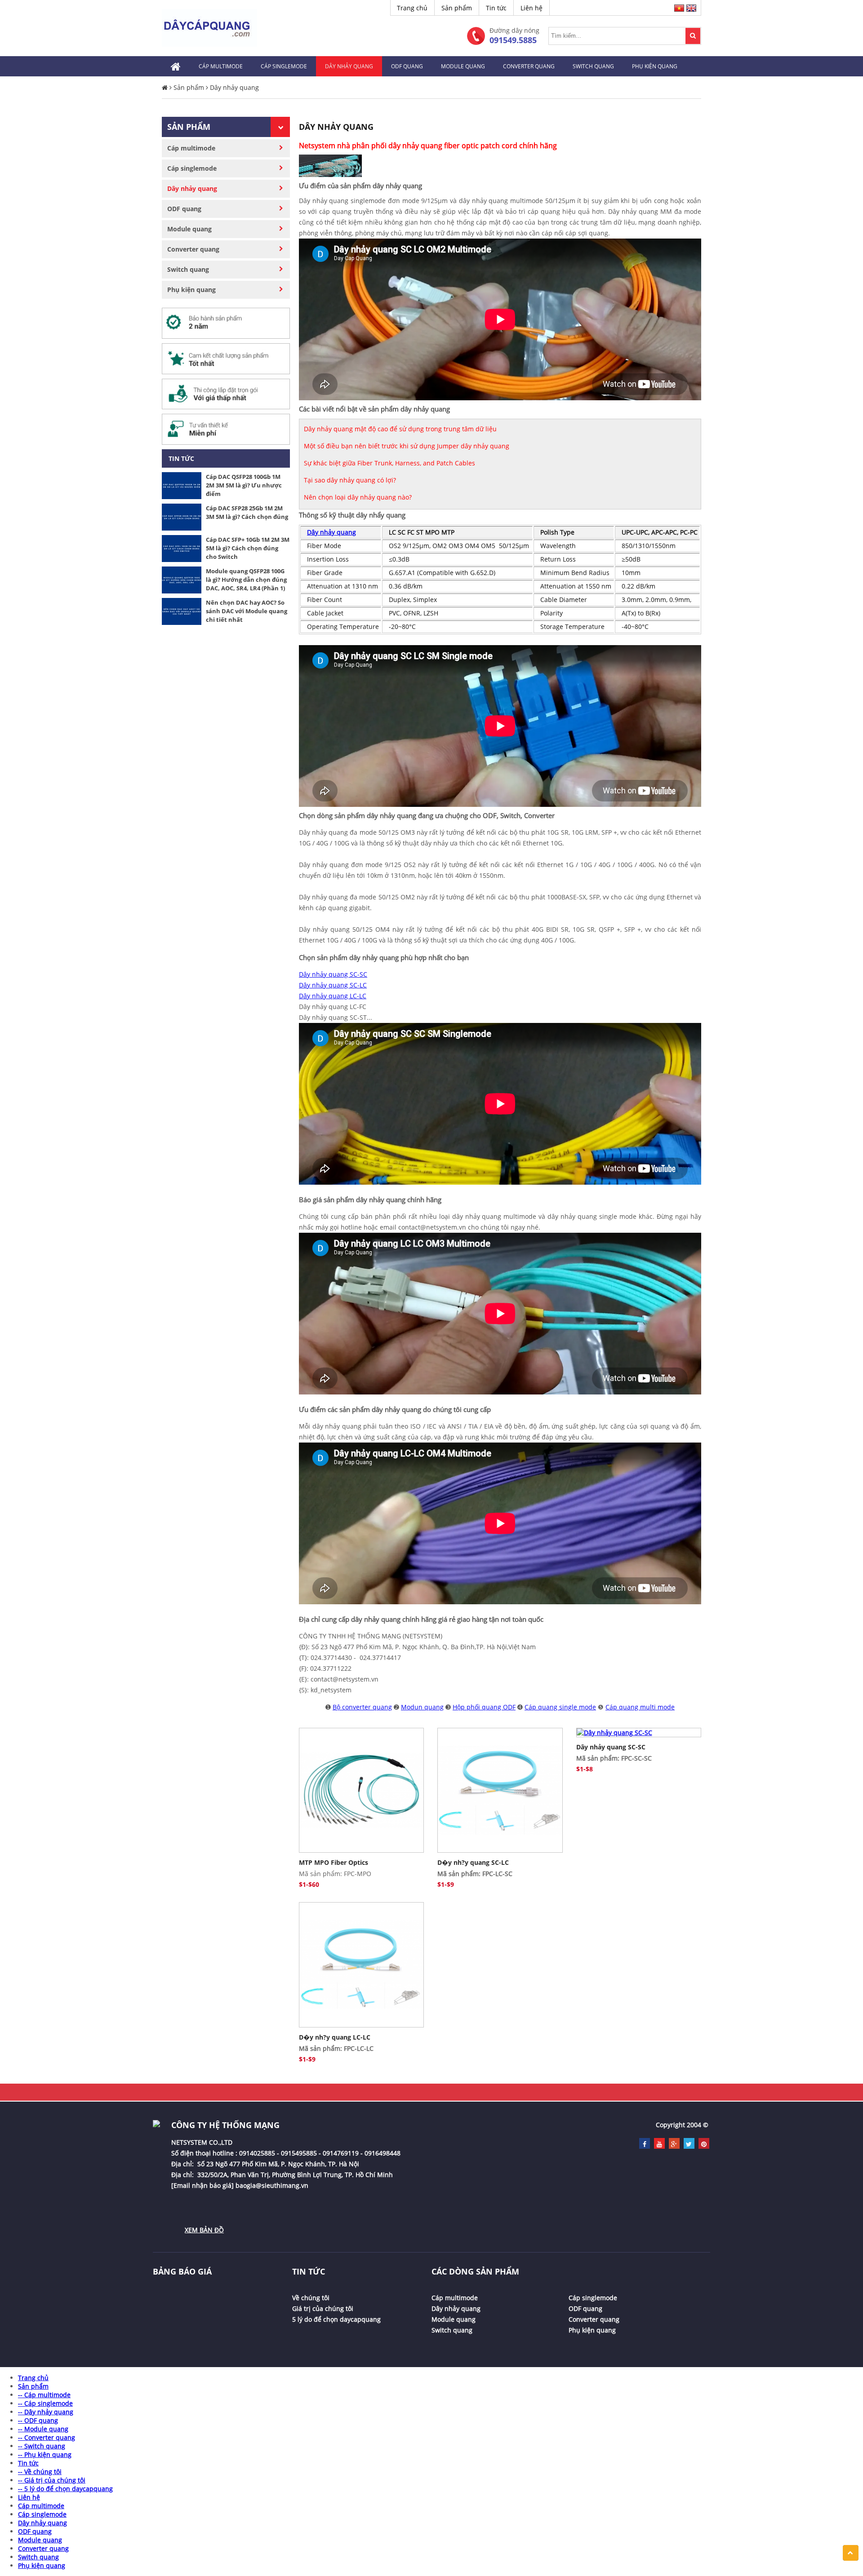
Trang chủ (412, 8)
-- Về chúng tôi (40, 2472)
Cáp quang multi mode (640, 1707)
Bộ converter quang (362, 1707)
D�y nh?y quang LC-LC (335, 2037)
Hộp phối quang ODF (484, 1707)
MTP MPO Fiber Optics (334, 1862)
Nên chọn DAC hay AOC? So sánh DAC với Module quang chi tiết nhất (247, 611)
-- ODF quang (38, 2420)
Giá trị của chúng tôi (323, 2308)
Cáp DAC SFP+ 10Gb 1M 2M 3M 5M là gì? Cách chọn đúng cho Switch (248, 548)
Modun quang (422, 1707)
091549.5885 (513, 40)
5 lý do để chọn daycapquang (336, 2319)
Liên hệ (532, 8)
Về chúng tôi (311, 2298)
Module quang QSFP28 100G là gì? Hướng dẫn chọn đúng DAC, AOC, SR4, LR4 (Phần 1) (246, 580)
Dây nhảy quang (349, 66)
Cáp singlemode (284, 66)
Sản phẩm (457, 8)
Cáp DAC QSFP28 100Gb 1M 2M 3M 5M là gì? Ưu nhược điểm (244, 485)
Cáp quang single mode (560, 1707)
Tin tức (496, 8)
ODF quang (407, 66)
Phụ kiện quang (655, 66)
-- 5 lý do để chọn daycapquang (65, 2489)
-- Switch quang (42, 2446)
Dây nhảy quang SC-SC (333, 974)
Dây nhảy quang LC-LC (333, 996)
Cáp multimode (221, 66)
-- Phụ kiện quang (45, 2454)
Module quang (463, 66)
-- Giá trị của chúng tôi (52, 2480)
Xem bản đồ (204, 2230)
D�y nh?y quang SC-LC (473, 1862)
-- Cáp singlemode (45, 2403)
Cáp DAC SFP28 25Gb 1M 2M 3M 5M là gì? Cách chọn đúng (247, 512)
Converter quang (529, 66)
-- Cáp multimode (44, 2395)
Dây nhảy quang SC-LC (333, 985)
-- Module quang (43, 2429)
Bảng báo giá (182, 2271)
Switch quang (593, 66)
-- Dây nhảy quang (46, 2412)
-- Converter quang (47, 2437)
